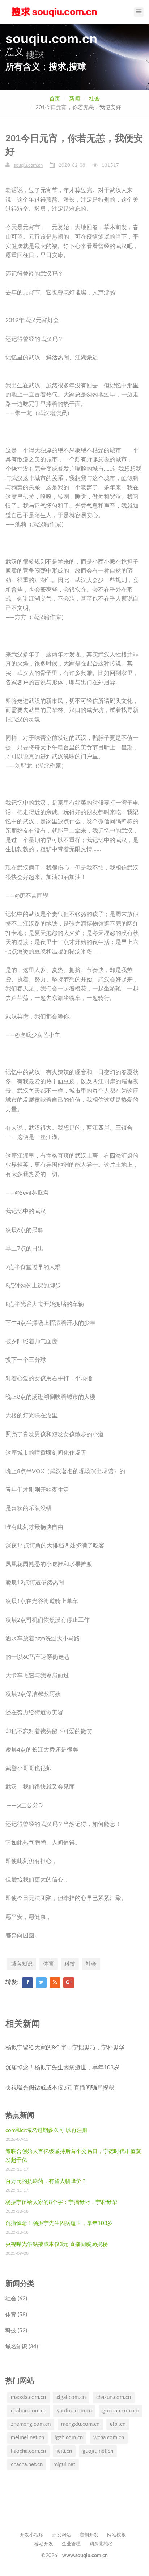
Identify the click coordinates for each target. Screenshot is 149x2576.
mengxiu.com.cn (80, 2424)
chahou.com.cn (29, 2411)
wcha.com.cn (109, 2438)
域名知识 (22, 1964)
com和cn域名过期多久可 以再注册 (46, 2130)
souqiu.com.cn (28, 166)
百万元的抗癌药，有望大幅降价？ (46, 2181)
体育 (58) (16, 2315)
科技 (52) (16, 2331)
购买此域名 (101, 2544)
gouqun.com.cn (120, 2411)
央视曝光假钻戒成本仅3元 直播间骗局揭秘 (60, 2088)
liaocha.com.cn (28, 2451)
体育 (48, 1964)
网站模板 (116, 2535)
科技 (70, 1964)
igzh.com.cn (69, 2438)
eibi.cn (118, 2424)
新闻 (74, 99)
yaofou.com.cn (74, 2411)
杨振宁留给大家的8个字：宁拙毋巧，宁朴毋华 (65, 2048)
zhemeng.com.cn (31, 2424)
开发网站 (61, 2535)
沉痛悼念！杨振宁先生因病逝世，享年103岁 (62, 2068)
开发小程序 (32, 2535)
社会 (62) (16, 2299)
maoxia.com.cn (28, 2397)
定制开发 (89, 2535)
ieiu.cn (64, 2451)
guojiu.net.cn (98, 2451)
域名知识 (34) (22, 2347)
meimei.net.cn (27, 2438)
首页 (55, 99)
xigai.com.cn (71, 2397)
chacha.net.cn (27, 2464)
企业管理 (71, 2544)
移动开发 (44, 2544)
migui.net (64, 2464)
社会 (94, 99)
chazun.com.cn (114, 2397)
